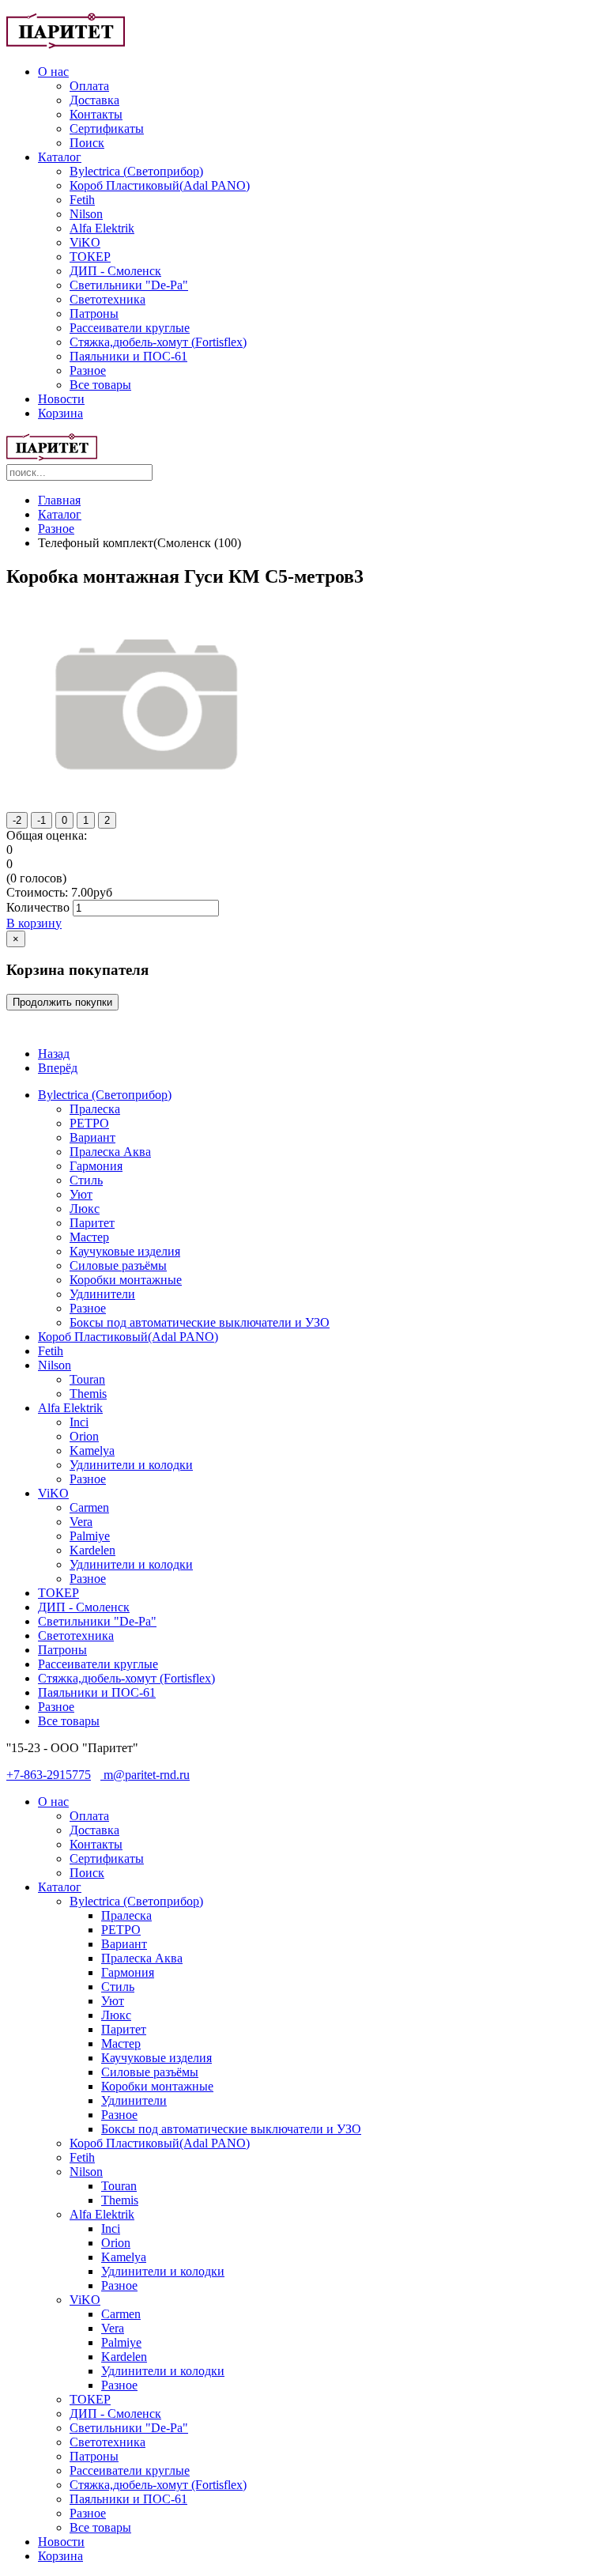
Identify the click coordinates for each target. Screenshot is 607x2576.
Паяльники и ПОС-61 (128, 356)
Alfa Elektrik (102, 228)
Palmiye (90, 1536)
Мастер (89, 1237)
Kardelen (92, 1550)
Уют (81, 1194)
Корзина (60, 413)
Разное (88, 370)
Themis (88, 1394)
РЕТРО (89, 1123)
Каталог (60, 157)
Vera (81, 1522)
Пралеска (95, 1109)
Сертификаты (107, 128)
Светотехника (107, 299)
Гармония (96, 1166)
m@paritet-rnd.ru (145, 1775)
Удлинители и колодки (131, 1465)
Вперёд (58, 1068)
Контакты (96, 114)
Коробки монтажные (126, 1280)
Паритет (92, 1223)
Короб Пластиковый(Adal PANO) (160, 185)
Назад (54, 1054)
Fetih (82, 200)
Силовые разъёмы (118, 1265)
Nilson (86, 214)
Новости (61, 399)
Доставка (94, 100)
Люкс (85, 1209)
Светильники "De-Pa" (129, 285)
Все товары (100, 385)
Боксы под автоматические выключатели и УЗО (200, 1322)
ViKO (85, 242)
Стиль (86, 1180)
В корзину (34, 923)
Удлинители (102, 1294)
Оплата (89, 86)
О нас (53, 72)
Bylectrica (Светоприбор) (136, 171)
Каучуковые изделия (125, 1251)
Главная (59, 500)
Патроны (94, 314)
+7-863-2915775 (49, 1775)
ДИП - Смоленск (115, 271)
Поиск (87, 143)
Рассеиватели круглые (130, 328)
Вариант (92, 1137)
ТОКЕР (90, 257)
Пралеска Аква (110, 1152)
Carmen (89, 1507)
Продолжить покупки (62, 1002)
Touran (87, 1379)
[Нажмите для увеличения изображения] (150, 797)
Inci (79, 1422)
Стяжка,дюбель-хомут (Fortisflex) (158, 342)
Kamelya (92, 1450)
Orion (84, 1436)
